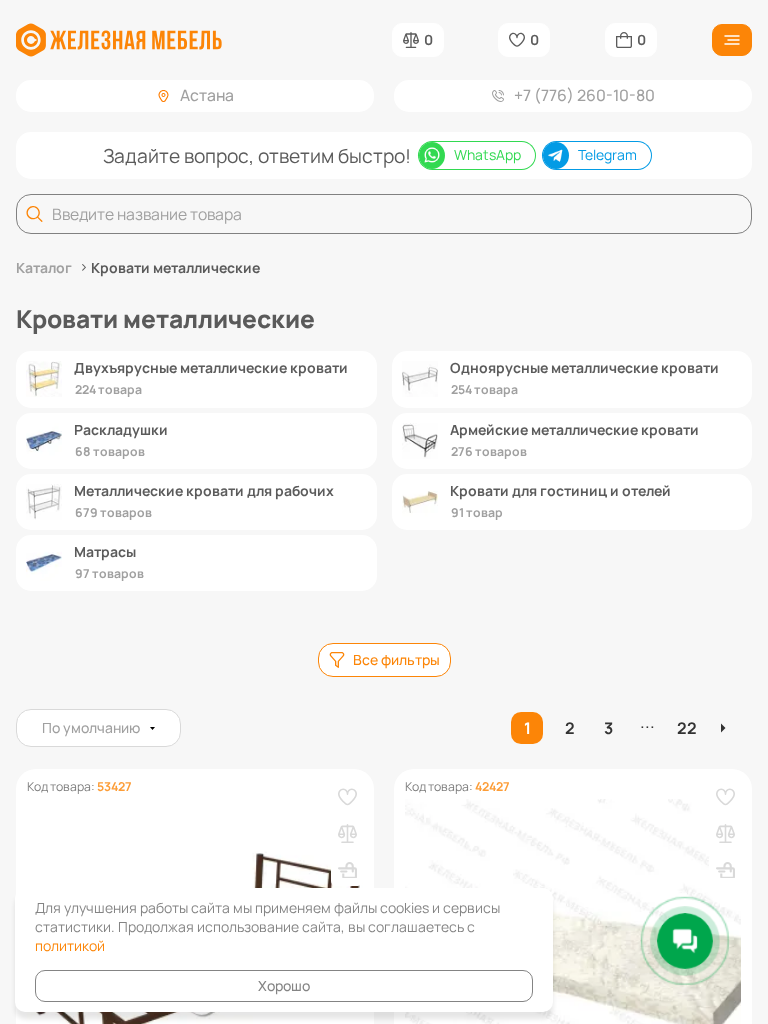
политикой (70, 945)
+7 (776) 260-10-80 (584, 95)
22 (687, 728)
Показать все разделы (384, 616)
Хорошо (284, 985)
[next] (725, 728)
